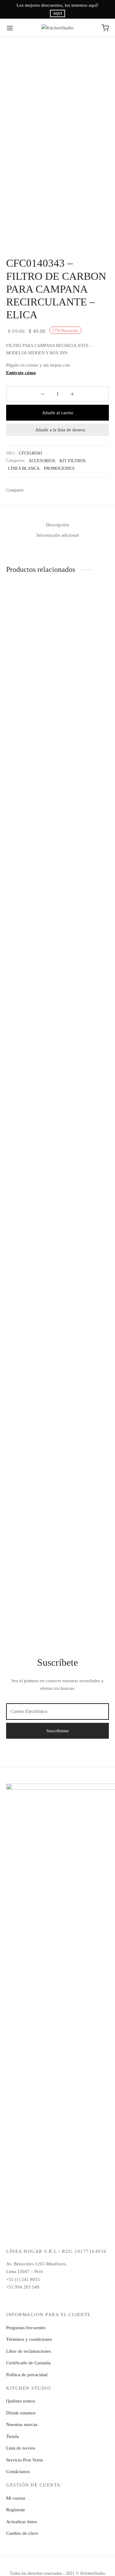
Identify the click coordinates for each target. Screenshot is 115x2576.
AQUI (57, 14)
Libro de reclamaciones (29, 2351)
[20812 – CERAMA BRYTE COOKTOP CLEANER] (31, 1322)
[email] (57, 2300)
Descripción (57, 525)
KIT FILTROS (73, 461)
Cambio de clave (22, 2533)
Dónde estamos (21, 2413)
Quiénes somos (21, 2401)
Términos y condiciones (29, 2339)
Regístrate (16, 2510)
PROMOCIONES (59, 468)
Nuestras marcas (22, 2424)
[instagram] (43, 2300)
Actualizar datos (22, 2522)
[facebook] (29, 2300)
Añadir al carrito (58, 413)
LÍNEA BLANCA (24, 468)
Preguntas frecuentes (26, 2328)
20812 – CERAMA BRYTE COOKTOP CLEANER (25, 1564)
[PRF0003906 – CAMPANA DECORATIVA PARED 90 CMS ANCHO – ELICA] (31, 612)
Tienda (13, 2436)
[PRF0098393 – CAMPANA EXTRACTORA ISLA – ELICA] (84, 817)
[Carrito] (105, 28)
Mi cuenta (16, 2498)
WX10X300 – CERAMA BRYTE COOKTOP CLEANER (84, 1564)
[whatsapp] (72, 2300)
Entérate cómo (21, 373)
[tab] (57, 525)
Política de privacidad (27, 2375)
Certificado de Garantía (28, 2363)
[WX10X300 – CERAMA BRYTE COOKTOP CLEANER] (84, 1322)
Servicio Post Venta (25, 2460)
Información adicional (58, 535)
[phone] (86, 2300)
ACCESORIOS (42, 461)
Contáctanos (18, 2472)
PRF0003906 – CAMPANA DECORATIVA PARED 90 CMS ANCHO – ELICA (28, 655)
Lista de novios (21, 2448)
